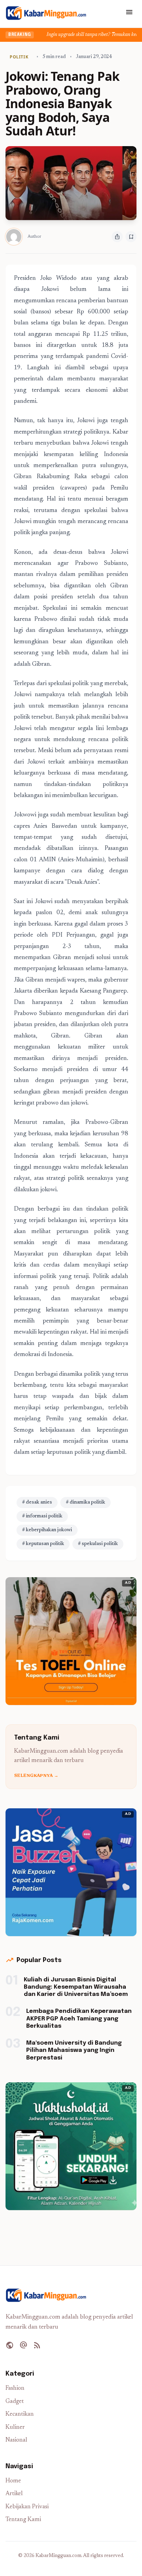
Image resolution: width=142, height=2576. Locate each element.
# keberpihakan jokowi (47, 1530)
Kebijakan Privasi (27, 2507)
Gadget (15, 2402)
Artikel (14, 2494)
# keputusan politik (43, 1544)
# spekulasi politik (98, 1544)
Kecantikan (20, 2414)
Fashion (15, 2389)
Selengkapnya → (36, 1776)
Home (13, 2481)
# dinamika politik (85, 1503)
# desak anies (37, 1503)
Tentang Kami (23, 2520)
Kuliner (15, 2428)
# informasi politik (42, 1516)
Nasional (16, 2440)
